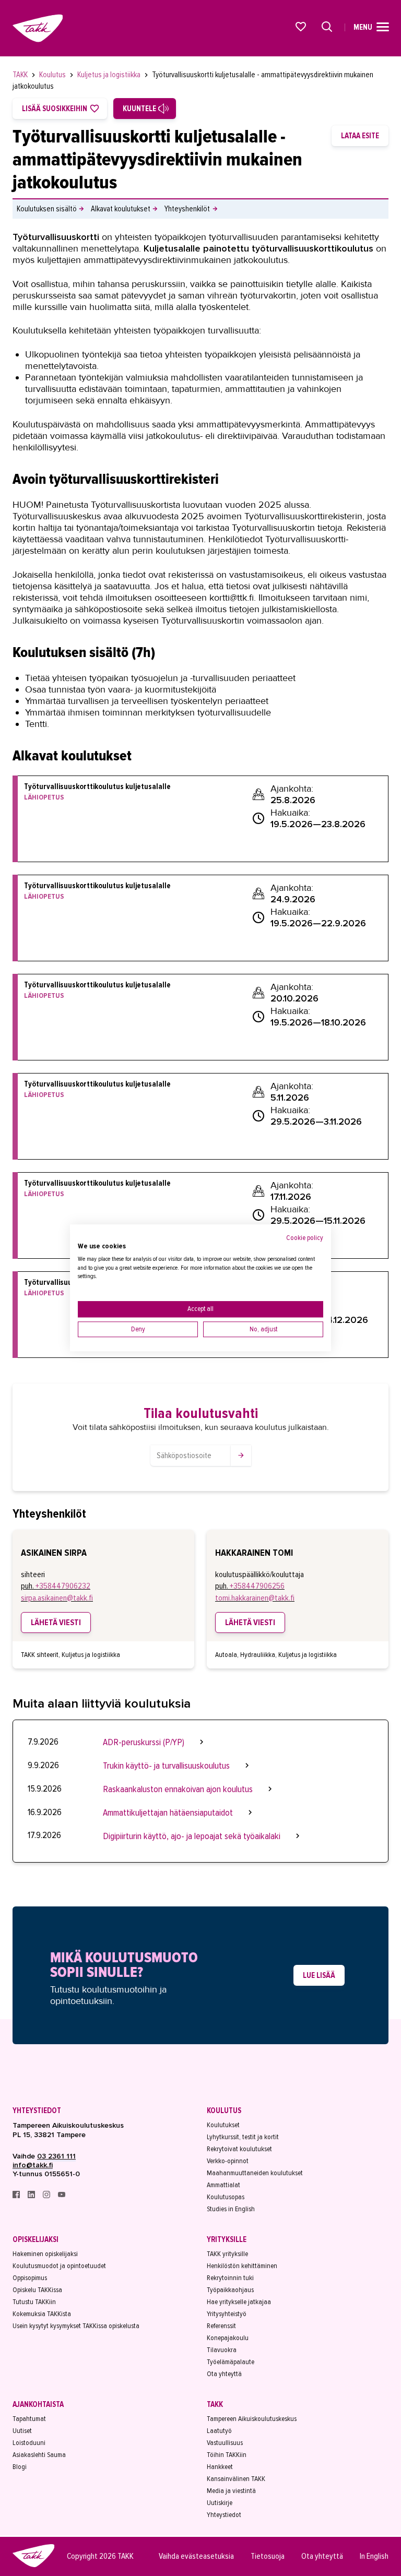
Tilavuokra (222, 2350)
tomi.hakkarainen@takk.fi (255, 1598)
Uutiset (22, 2431)
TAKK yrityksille (227, 2254)
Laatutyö (219, 2431)
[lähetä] (241, 1456)
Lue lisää (319, 1975)
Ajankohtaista (38, 2404)
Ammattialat (223, 2185)
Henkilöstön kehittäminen (242, 2266)
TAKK (21, 75)
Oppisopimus (30, 2278)
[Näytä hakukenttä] (327, 27)
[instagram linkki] (47, 2196)
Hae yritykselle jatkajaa (239, 2302)
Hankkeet (220, 2467)
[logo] (33, 2566)
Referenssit (221, 2326)
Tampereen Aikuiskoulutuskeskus (252, 2419)
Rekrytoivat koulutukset (239, 2149)
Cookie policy (305, 1238)
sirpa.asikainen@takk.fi (57, 1598)
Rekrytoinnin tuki (230, 2278)
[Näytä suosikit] (301, 27)
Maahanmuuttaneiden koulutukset (255, 2173)
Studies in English (231, 2209)
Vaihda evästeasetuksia (196, 2556)
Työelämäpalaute (231, 2362)
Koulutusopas (226, 2197)
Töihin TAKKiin (227, 2455)
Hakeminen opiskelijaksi (45, 2254)
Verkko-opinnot (228, 2161)
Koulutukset (223, 2125)
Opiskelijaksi (36, 2239)
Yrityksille (227, 2239)
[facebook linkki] (17, 2196)
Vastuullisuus (225, 2443)
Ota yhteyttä (224, 2374)
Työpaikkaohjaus (230, 2290)
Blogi (20, 2467)
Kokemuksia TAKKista (42, 2314)
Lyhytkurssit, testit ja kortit (243, 2137)
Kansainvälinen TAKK (236, 2479)
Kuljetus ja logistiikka (110, 75)
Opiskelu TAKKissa (37, 2290)
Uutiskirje (220, 2503)
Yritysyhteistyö (227, 2314)
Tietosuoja (268, 2556)
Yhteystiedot (37, 2110)
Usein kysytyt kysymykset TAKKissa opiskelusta (76, 2326)
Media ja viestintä (231, 2491)
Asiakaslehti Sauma (39, 2455)
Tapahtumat (29, 2419)
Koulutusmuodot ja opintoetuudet (59, 2266)
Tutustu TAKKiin (34, 2302)
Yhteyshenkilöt (187, 209)
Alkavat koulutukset (121, 209)
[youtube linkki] (62, 2196)
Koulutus (53, 75)
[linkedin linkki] (32, 2196)
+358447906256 (257, 1586)
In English (374, 2556)
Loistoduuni (29, 2443)
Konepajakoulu (228, 2338)
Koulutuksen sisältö (47, 209)
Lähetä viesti (56, 1623)
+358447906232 (63, 1586)
